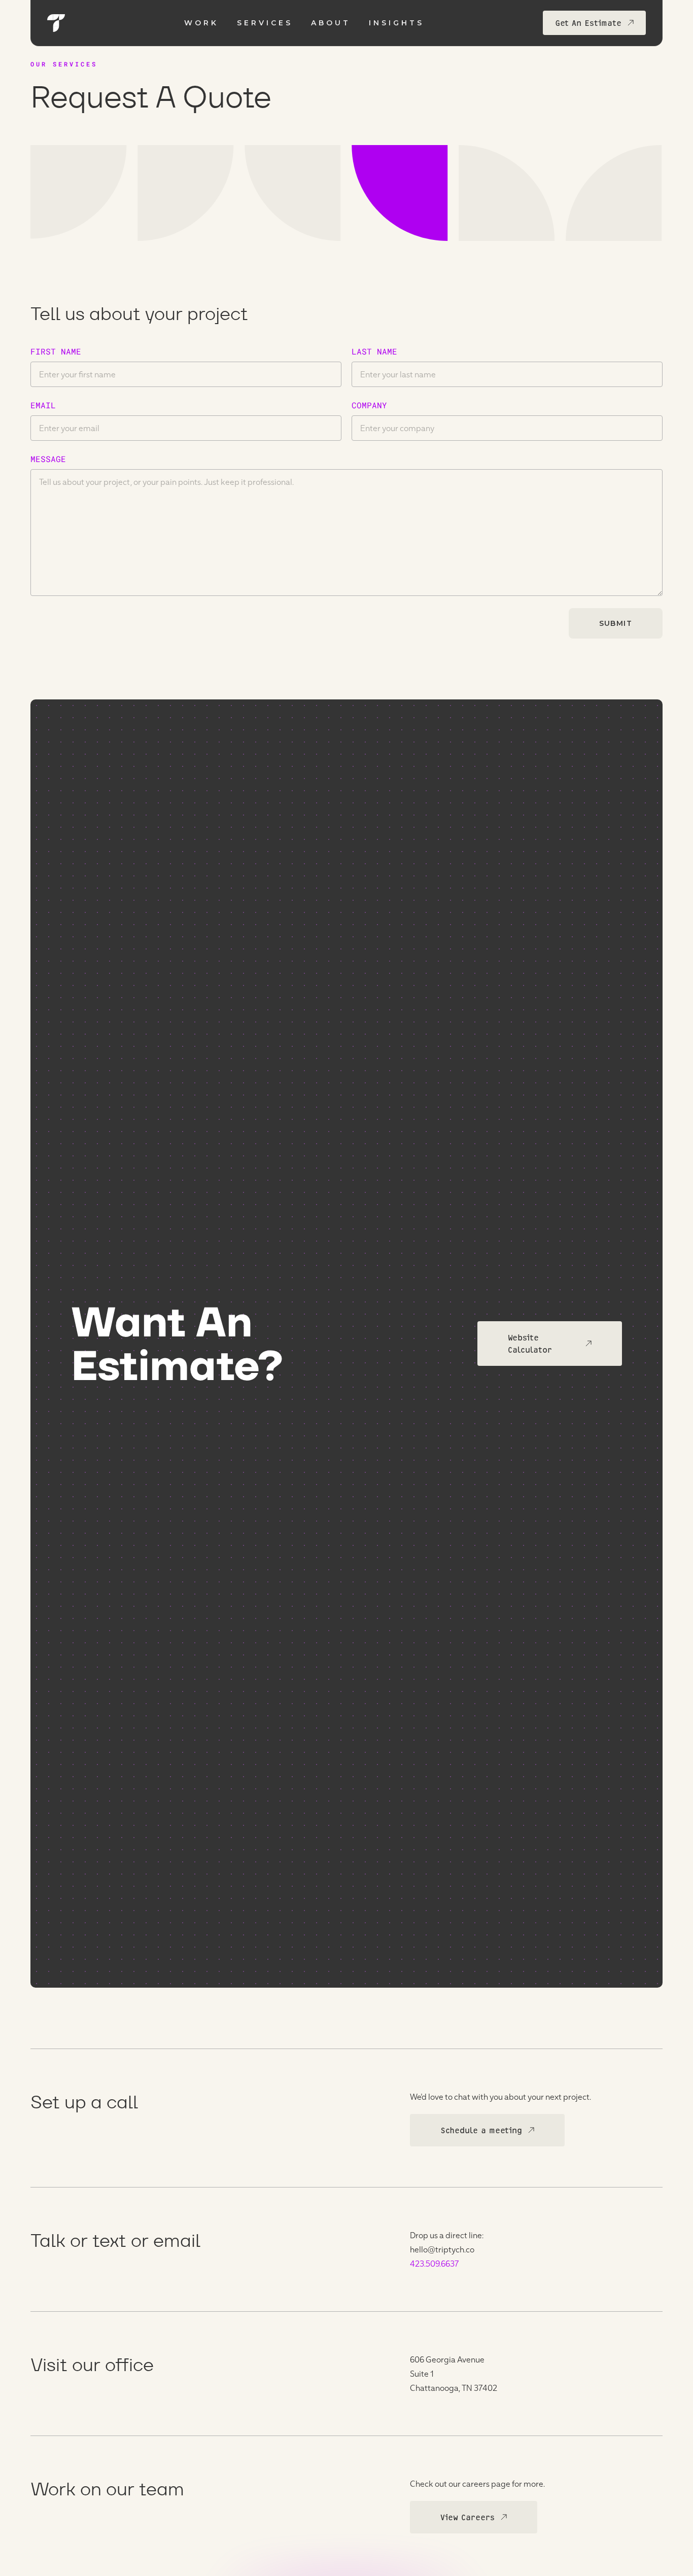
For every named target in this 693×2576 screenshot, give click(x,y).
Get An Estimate (588, 23)
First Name (56, 351)
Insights (396, 23)
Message (48, 459)
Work (201, 23)
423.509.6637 (435, 2263)
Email (43, 405)
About (331, 23)
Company (369, 405)
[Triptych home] (56, 23)
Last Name (374, 351)
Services (265, 23)
